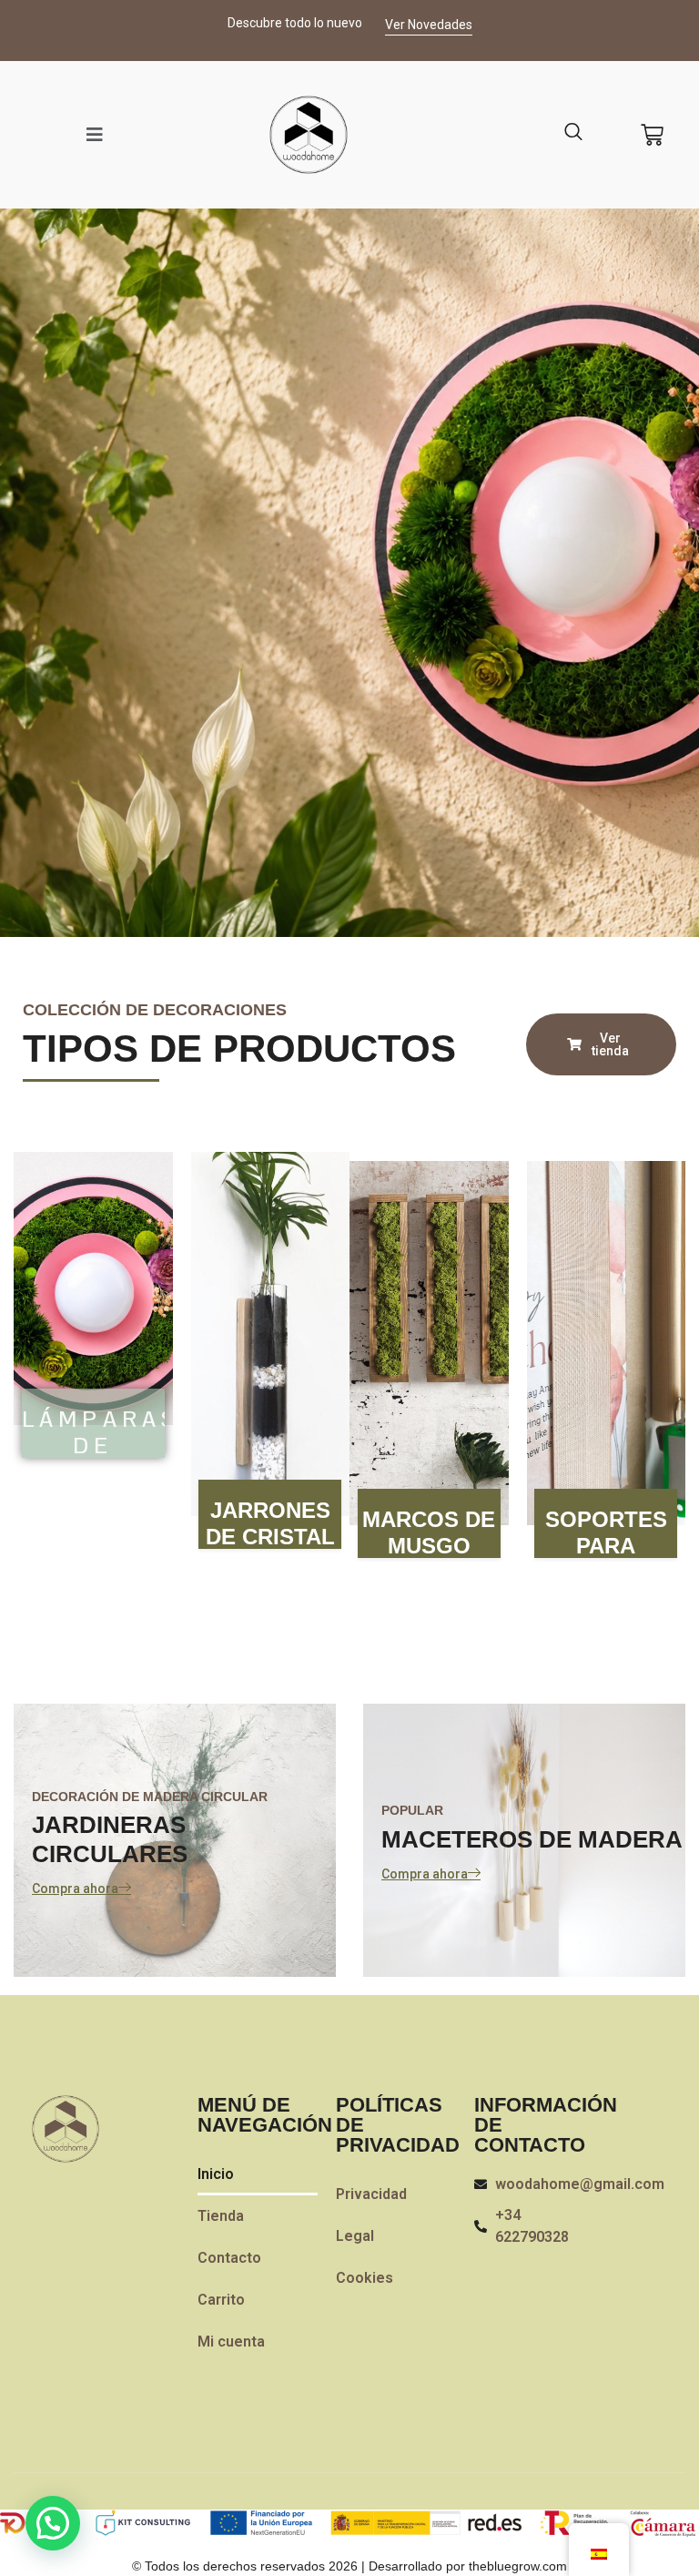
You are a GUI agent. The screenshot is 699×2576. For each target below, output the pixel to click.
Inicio (216, 2174)
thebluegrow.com (518, 2566)
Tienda (221, 2216)
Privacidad (371, 2194)
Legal (355, 2236)
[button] (53, 2523)
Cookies (365, 2278)
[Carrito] (652, 135)
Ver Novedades (429, 25)
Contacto (229, 2258)
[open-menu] (95, 135)
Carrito (221, 2300)
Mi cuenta (231, 2342)
